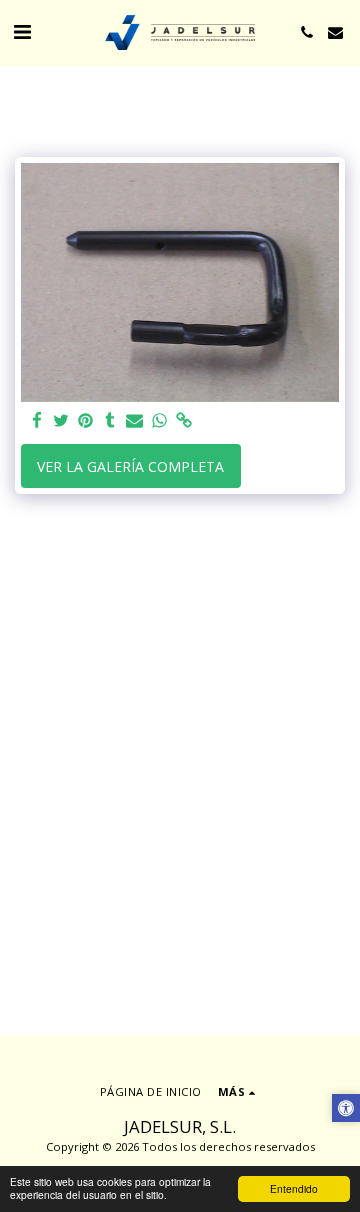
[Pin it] (86, 421)
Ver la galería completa (130, 466)
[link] (184, 421)
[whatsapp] (160, 421)
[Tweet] (62, 421)
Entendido (294, 1188)
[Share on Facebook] (37, 421)
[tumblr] (111, 421)
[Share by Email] (135, 421)
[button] (22, 31)
